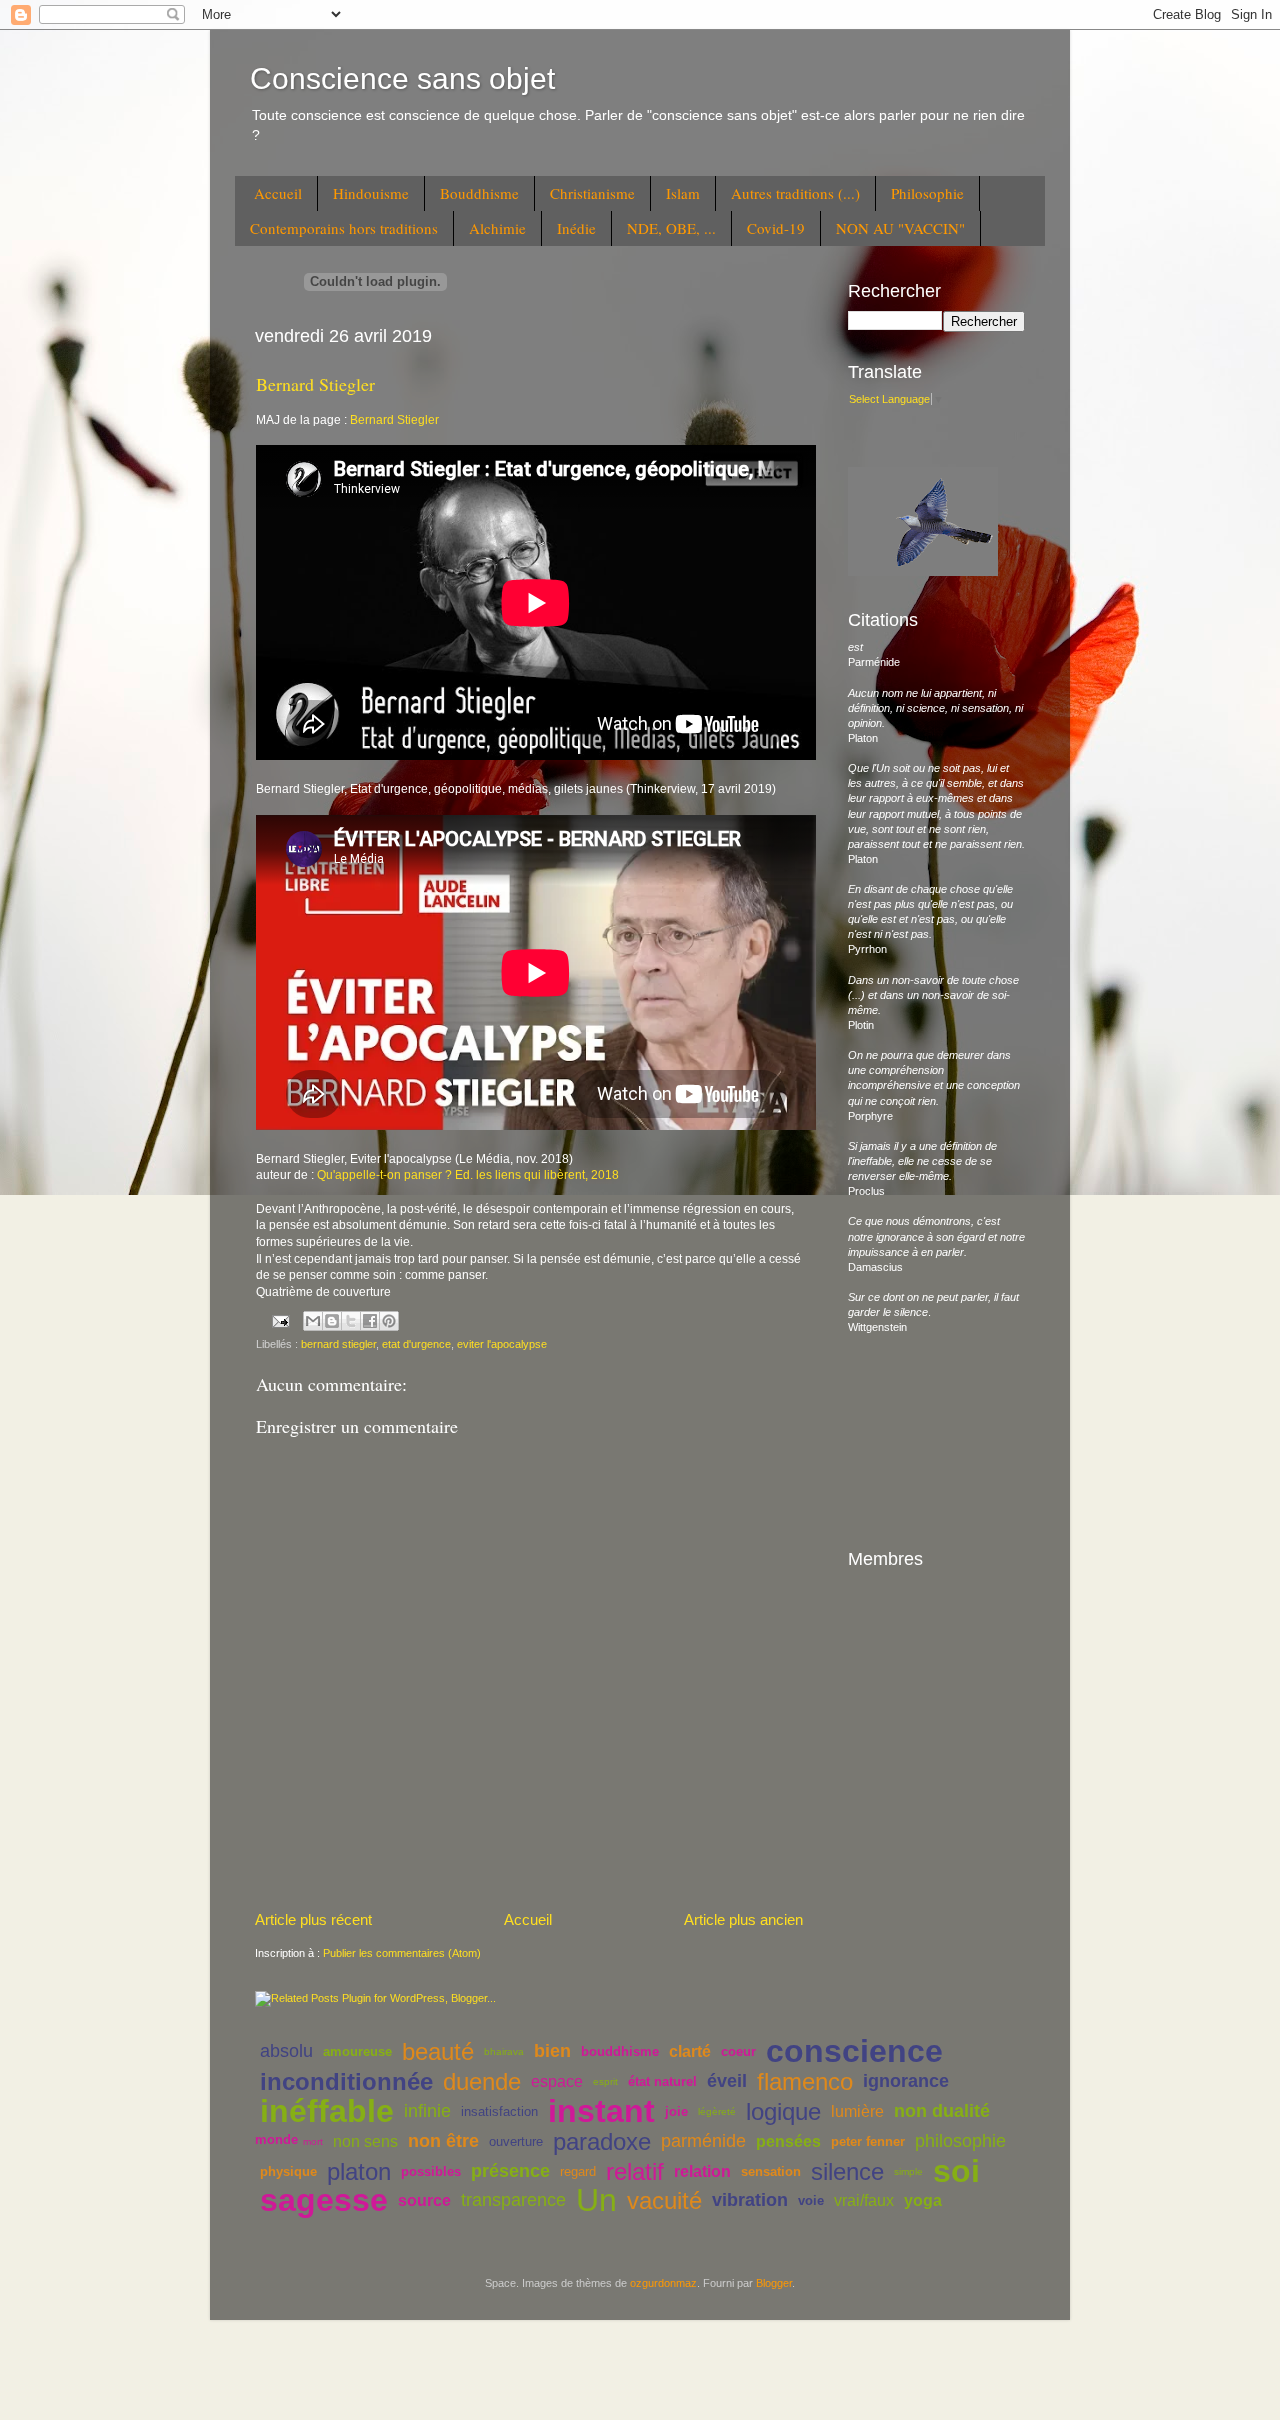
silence (847, 2171)
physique (288, 2171)
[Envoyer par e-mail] (313, 1321)
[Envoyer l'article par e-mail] (280, 1320)
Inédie (576, 228)
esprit (605, 2081)
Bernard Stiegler (315, 384)
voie (811, 2200)
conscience (854, 2051)
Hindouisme (371, 193)
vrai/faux (864, 2200)
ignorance (906, 2081)
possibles (431, 2171)
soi (956, 2171)
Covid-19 (776, 228)
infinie (427, 2111)
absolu (286, 2051)
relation (702, 2171)
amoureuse (357, 2051)
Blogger (774, 2283)
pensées (788, 2141)
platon (359, 2171)
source (424, 2200)
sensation (771, 2171)
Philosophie (927, 193)
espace (557, 2081)
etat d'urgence (416, 1344)
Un (596, 2200)
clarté (690, 2051)
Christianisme (592, 193)
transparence (513, 2200)
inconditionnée (346, 2081)
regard (578, 2171)
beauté (438, 2051)
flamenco (805, 2081)
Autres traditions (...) (795, 193)
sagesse (324, 2200)
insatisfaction (499, 2111)
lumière (857, 2111)
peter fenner (868, 2141)
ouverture (516, 2141)
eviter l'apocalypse (502, 1344)
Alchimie (497, 228)
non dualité (942, 2111)
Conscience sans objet (402, 78)
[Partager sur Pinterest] (389, 1321)
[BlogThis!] (332, 1321)
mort (313, 2141)
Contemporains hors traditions (344, 228)
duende (482, 2081)
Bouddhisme (479, 193)
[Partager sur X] (351, 1321)
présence (510, 2171)
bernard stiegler (338, 1344)
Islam (683, 193)
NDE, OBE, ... (671, 228)
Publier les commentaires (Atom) (402, 1953)
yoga (923, 2200)
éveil (727, 2081)
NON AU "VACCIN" (900, 228)
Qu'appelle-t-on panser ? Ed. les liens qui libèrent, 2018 (469, 1175)
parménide (703, 2141)
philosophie (960, 2141)
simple (908, 2171)
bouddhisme (620, 2051)
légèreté (717, 2111)
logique (783, 2111)
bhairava (504, 2051)
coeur (738, 2051)
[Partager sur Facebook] (370, 1321)
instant (601, 2111)
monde (276, 2139)
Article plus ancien (743, 1919)
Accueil (278, 193)
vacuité (664, 2200)
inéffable (327, 2111)
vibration (750, 2200)
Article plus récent (313, 1919)
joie (676, 2111)
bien (552, 2051)
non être (443, 2141)
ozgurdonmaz (663, 2283)
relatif (635, 2171)
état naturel (662, 2081)
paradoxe (602, 2141)
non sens (365, 2141)
